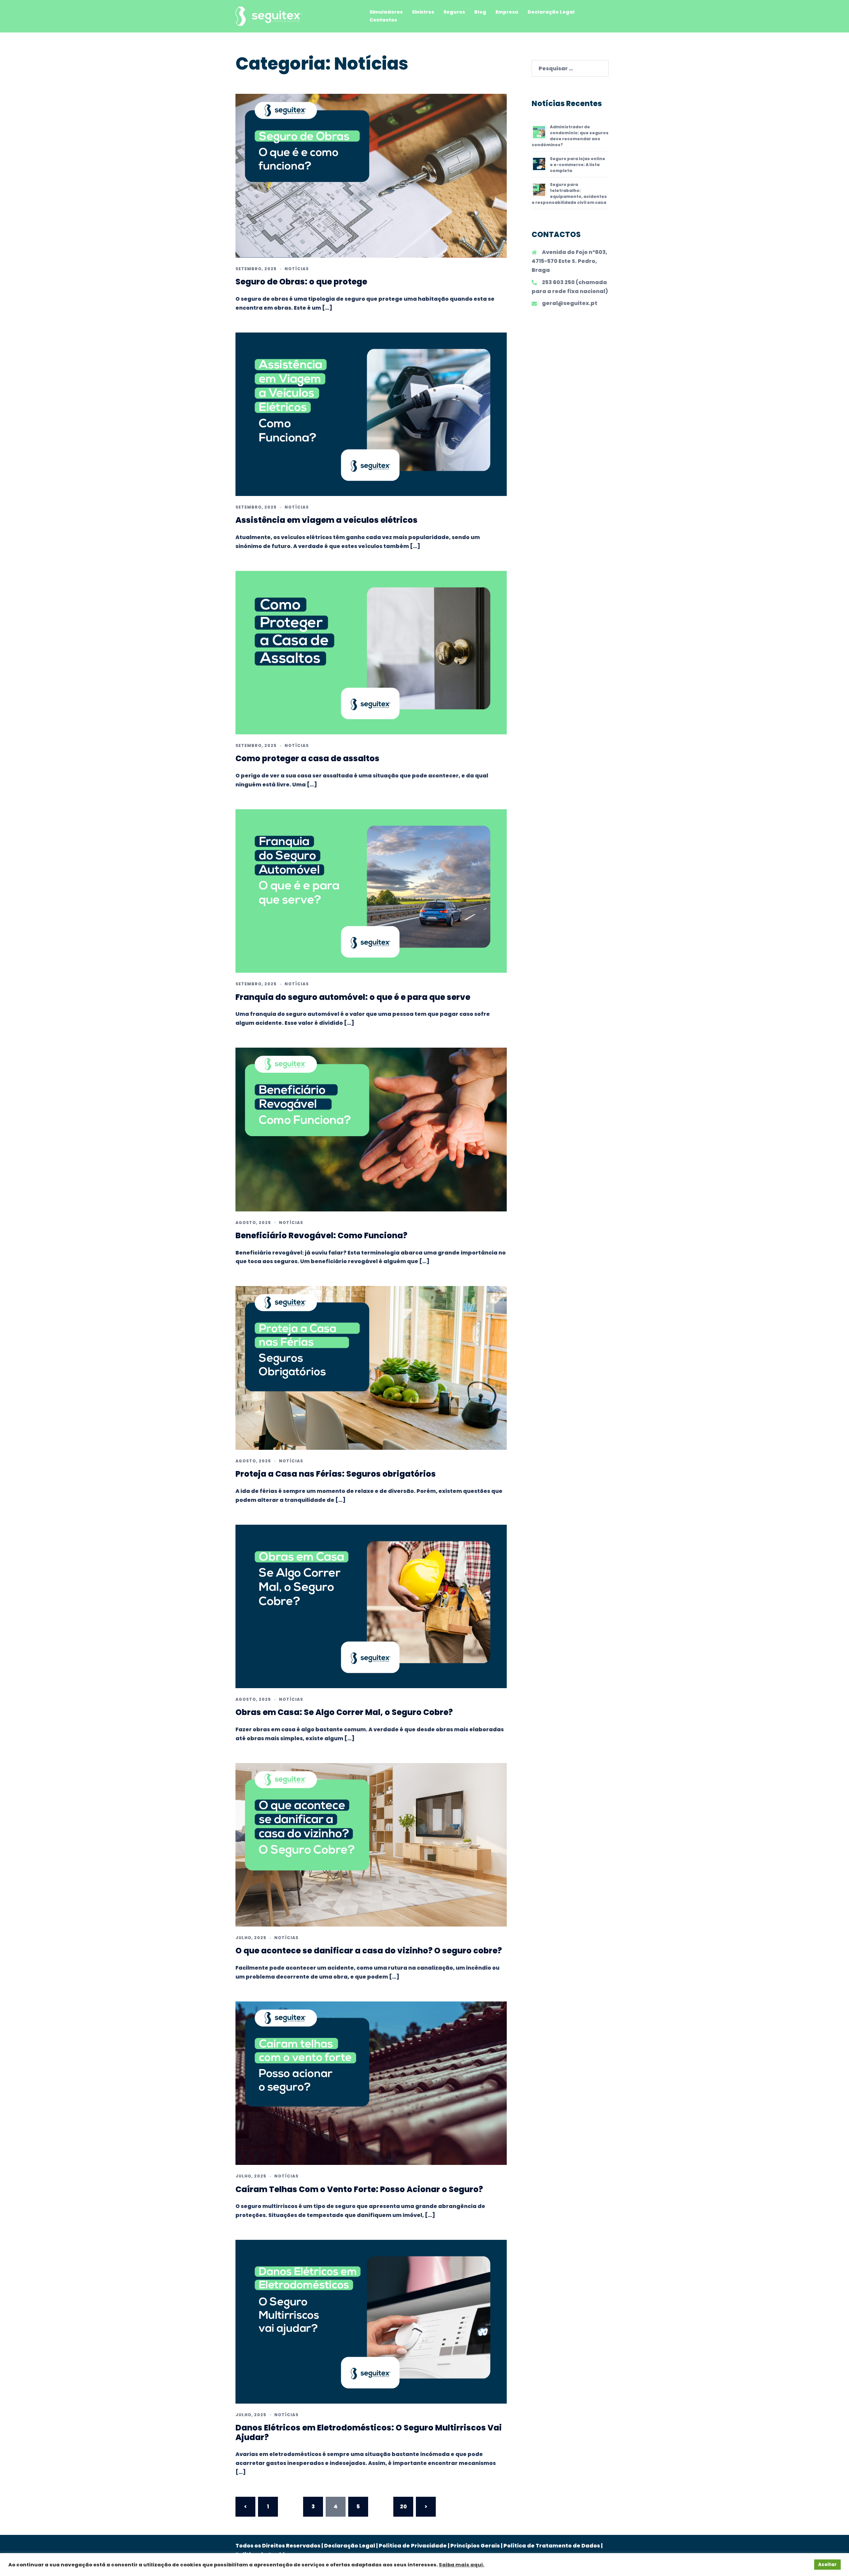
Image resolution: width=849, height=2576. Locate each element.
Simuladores (386, 12)
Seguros (454, 12)
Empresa (507, 12)
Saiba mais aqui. (461, 2565)
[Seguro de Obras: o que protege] (371, 176)
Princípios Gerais (475, 2546)
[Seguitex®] (269, 16)
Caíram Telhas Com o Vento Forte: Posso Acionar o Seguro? (359, 2189)
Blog (480, 12)
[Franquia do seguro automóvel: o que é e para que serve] (371, 891)
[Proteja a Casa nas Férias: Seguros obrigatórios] (371, 1368)
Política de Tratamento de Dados (552, 2546)
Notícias (297, 269)
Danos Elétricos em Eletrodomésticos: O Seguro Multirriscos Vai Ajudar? (369, 2432)
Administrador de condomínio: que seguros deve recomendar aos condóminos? (570, 136)
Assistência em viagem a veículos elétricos (327, 520)
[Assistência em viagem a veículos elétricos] (371, 414)
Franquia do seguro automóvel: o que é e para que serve (353, 997)
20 (403, 2507)
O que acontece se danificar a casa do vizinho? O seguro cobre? (369, 1951)
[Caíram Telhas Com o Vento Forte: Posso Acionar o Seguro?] (371, 2083)
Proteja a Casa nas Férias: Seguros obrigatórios (336, 1474)
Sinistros (423, 12)
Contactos (383, 20)
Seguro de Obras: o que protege (301, 282)
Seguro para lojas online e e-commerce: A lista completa (578, 165)
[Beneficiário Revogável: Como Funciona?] (371, 1129)
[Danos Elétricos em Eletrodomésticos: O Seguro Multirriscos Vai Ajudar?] (371, 2321)
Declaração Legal (551, 12)
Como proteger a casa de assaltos (307, 758)
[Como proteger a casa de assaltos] (371, 652)
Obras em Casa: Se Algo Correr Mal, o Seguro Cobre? (344, 1712)
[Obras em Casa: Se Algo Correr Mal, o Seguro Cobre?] (371, 1606)
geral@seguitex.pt (570, 303)
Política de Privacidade (413, 2546)
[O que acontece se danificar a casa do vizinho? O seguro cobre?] (371, 1844)
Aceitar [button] (827, 2565)
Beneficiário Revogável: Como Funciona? (321, 1235)
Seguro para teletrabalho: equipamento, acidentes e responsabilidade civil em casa (569, 193)
